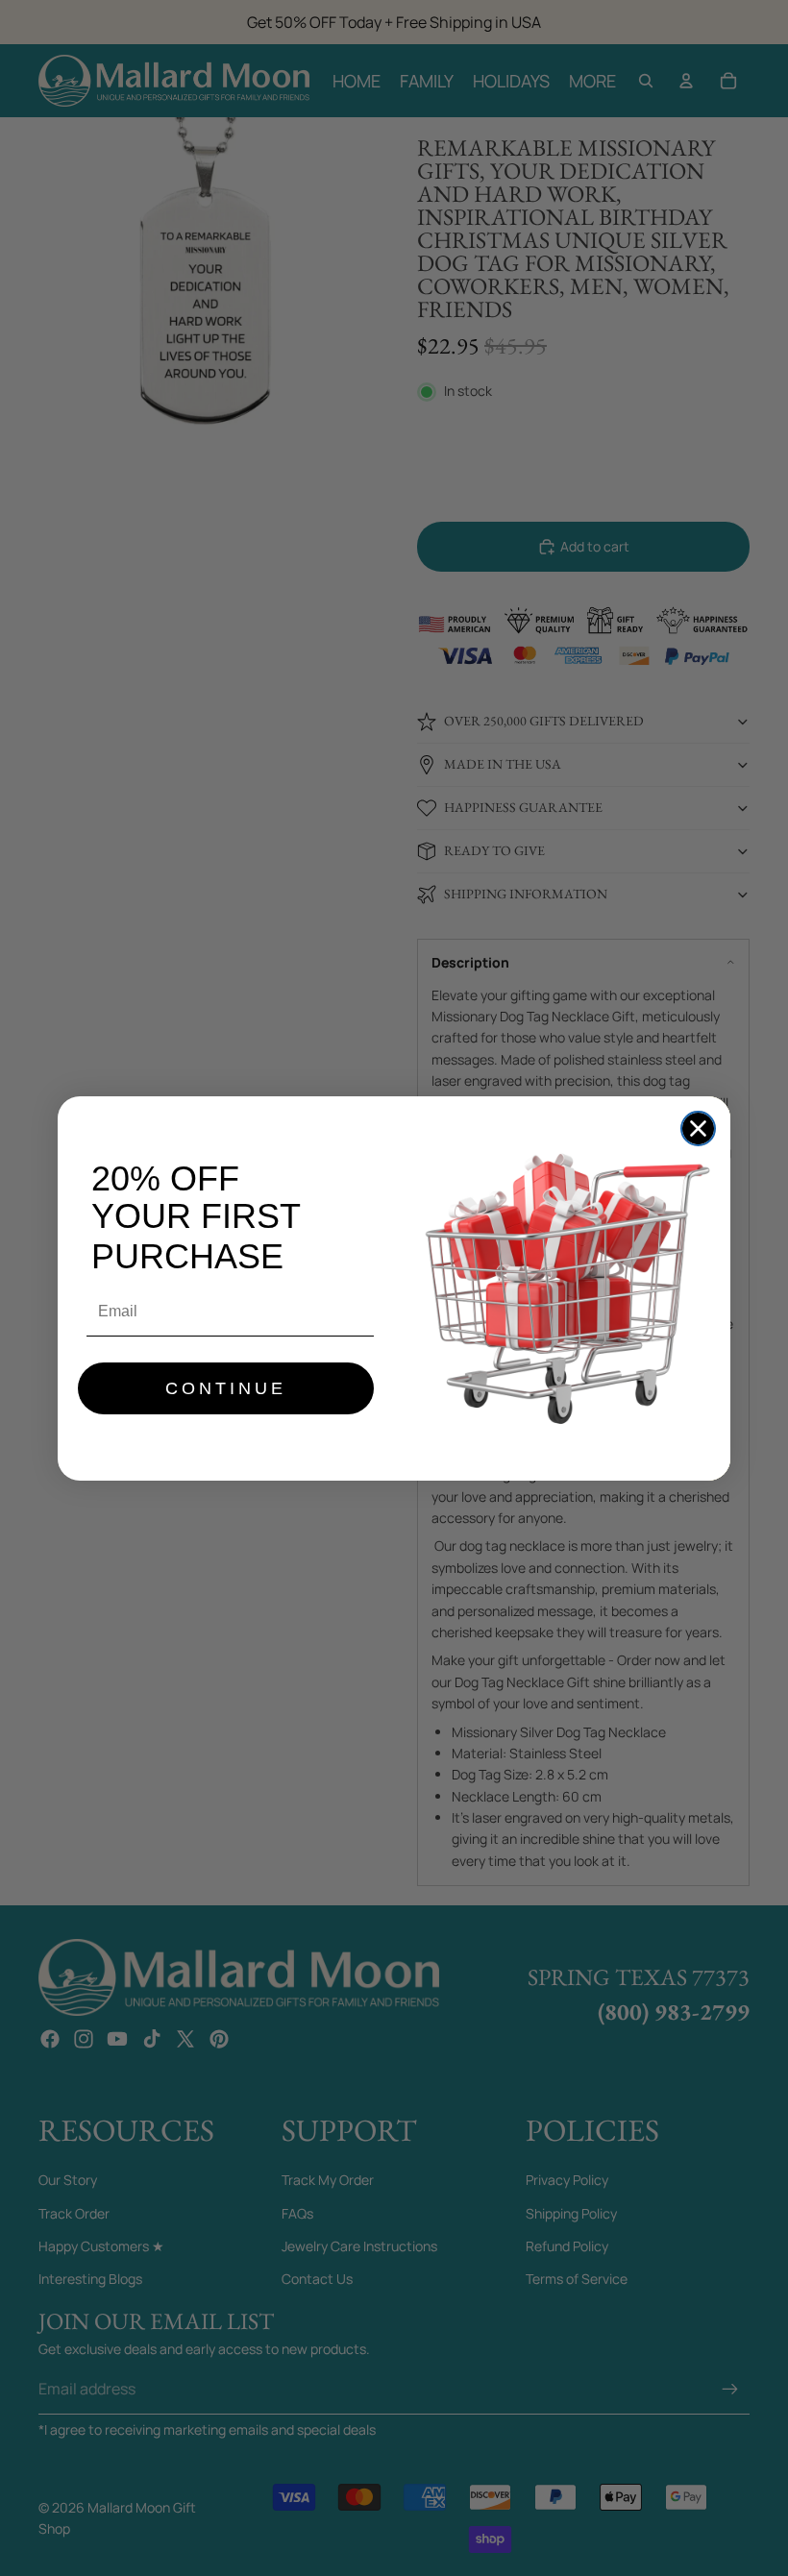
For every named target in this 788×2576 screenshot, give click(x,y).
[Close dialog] (698, 1129)
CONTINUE (226, 1388)
